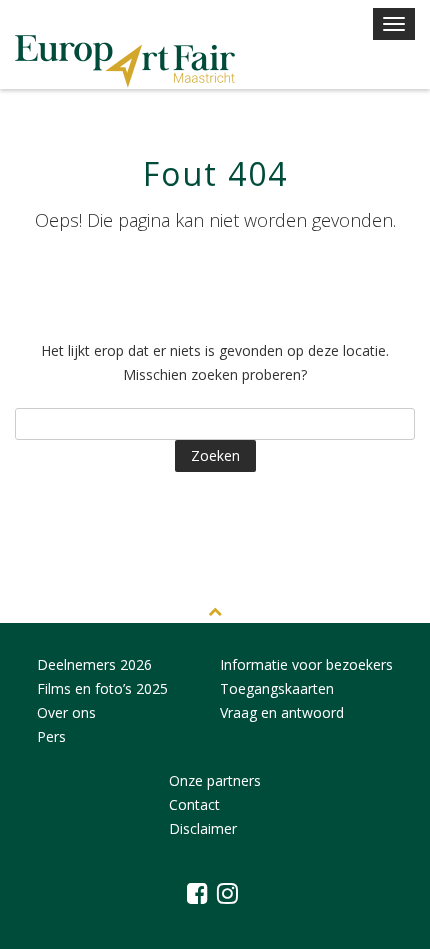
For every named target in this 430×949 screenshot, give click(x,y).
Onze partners (215, 780)
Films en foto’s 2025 (102, 688)
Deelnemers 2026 (94, 664)
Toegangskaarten (277, 688)
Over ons (66, 712)
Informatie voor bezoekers (306, 664)
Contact (194, 804)
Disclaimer (203, 828)
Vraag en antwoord (282, 712)
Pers (51, 736)
